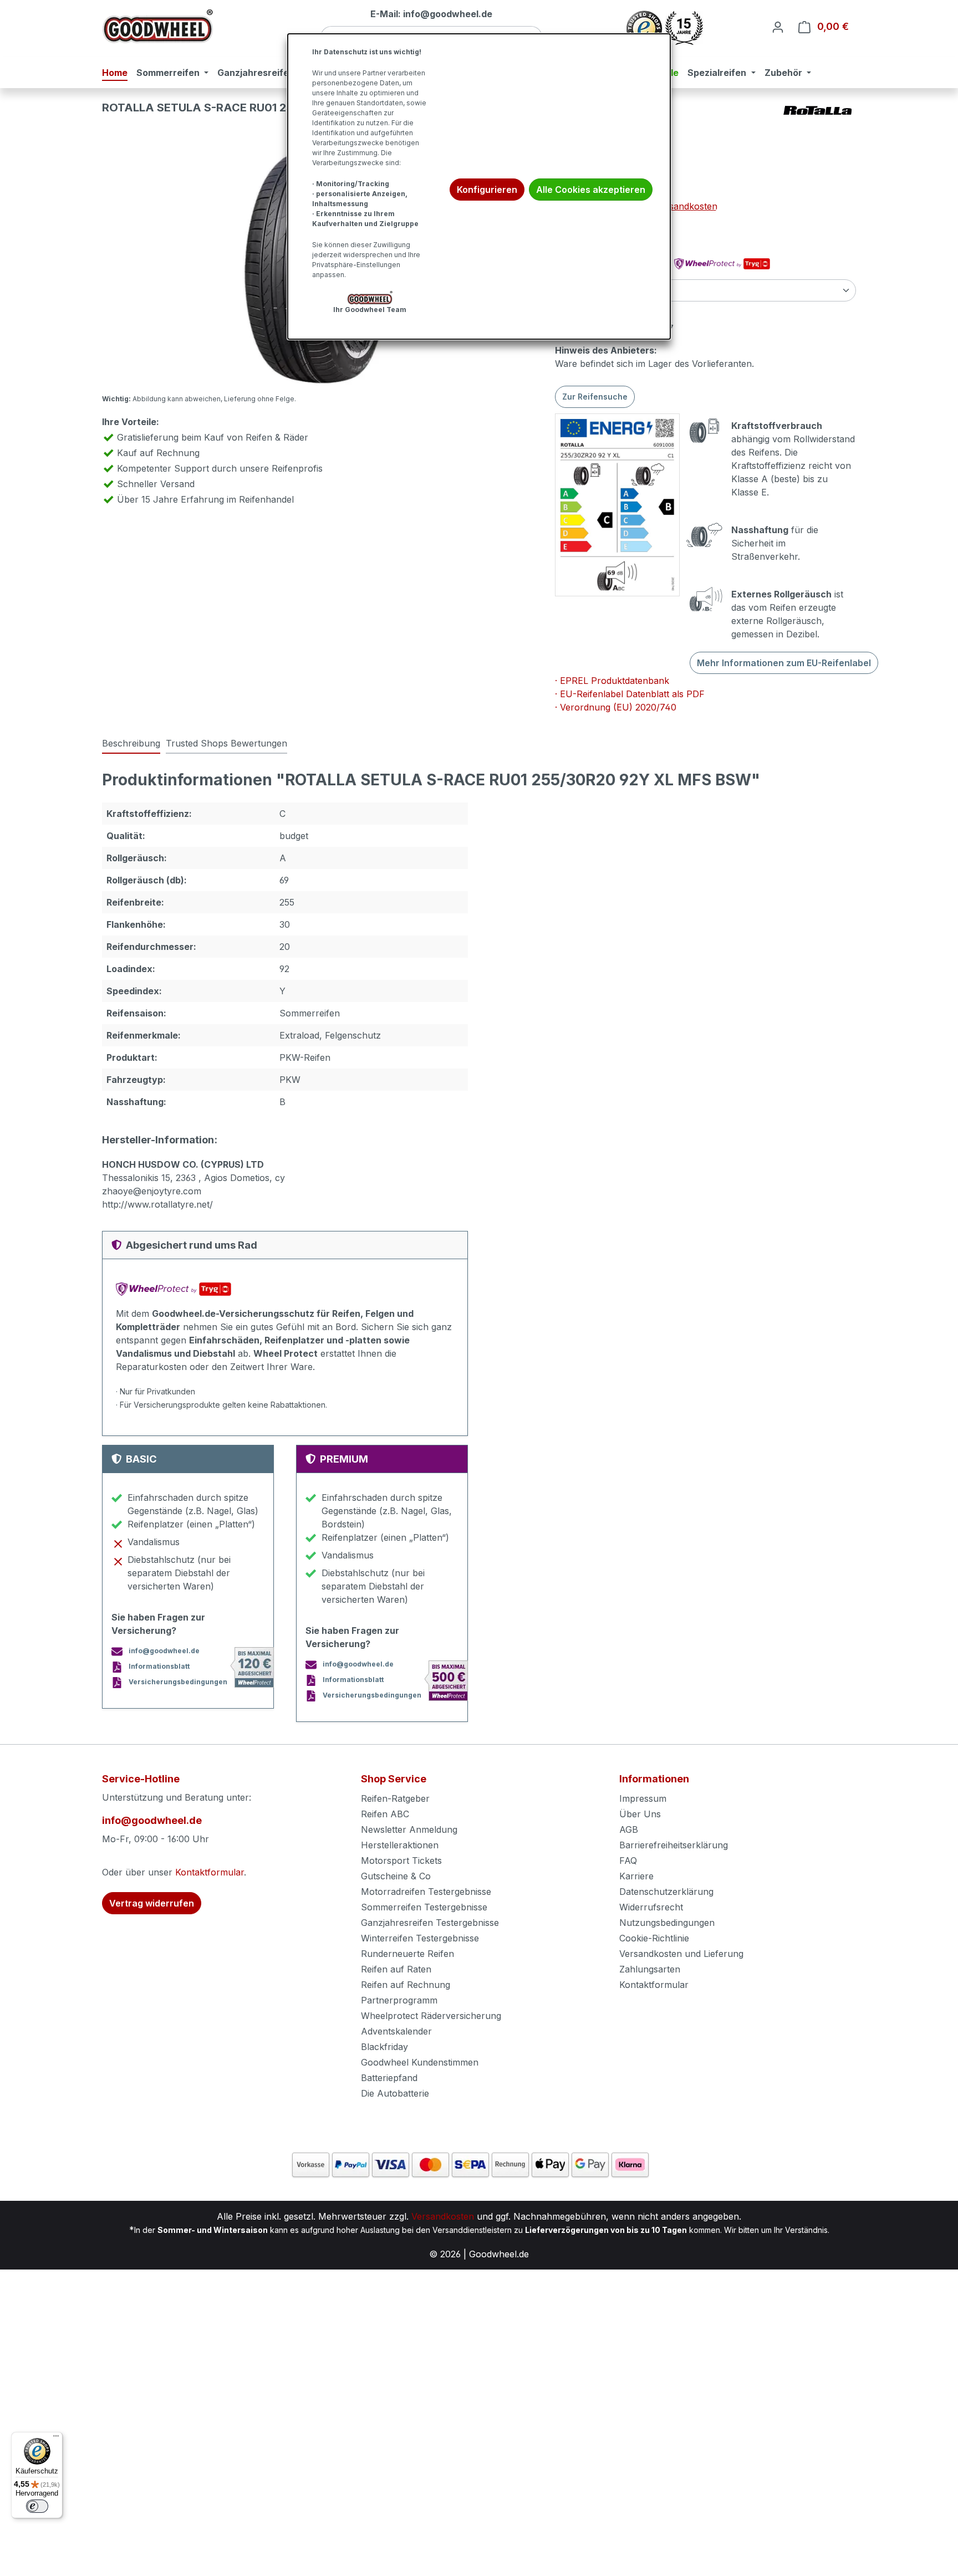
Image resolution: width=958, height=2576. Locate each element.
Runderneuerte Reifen (407, 1954)
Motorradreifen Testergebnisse (426, 1892)
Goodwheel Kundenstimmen (420, 2062)
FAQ (628, 1861)
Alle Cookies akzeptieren (591, 190)
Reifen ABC (385, 1814)
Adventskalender (396, 2031)
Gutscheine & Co (396, 1876)
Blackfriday (384, 2047)
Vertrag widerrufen (152, 1903)
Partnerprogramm (399, 2000)
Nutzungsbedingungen (667, 1923)
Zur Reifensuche (595, 397)
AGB (629, 1829)
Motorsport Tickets (401, 1861)
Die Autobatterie (395, 2093)
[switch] (37, 2506)
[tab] (131, 744)
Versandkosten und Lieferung (681, 1954)
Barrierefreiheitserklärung (674, 1845)
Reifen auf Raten (396, 1969)
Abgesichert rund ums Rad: (614, 264)
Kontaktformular (210, 1872)
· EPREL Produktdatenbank (612, 681)
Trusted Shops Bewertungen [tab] (226, 743)
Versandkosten (443, 2216)
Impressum (643, 1798)
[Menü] (56, 2439)
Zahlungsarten (650, 1969)
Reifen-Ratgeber (395, 1798)
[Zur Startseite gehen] (157, 26)
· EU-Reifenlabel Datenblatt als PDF (630, 694)
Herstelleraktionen (400, 1845)
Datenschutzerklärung (666, 1892)
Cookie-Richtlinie (654, 1938)
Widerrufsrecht (651, 1907)
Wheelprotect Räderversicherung (431, 2016)
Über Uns (640, 1814)
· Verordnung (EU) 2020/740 (616, 707)
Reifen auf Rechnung (406, 1985)
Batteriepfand (389, 2078)
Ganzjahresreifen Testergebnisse (430, 1923)
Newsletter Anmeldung (409, 1829)
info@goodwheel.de (152, 1820)
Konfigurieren (487, 190)
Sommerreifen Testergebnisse (424, 1907)
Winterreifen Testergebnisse (420, 1938)
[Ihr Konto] (778, 27)
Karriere (636, 1876)
